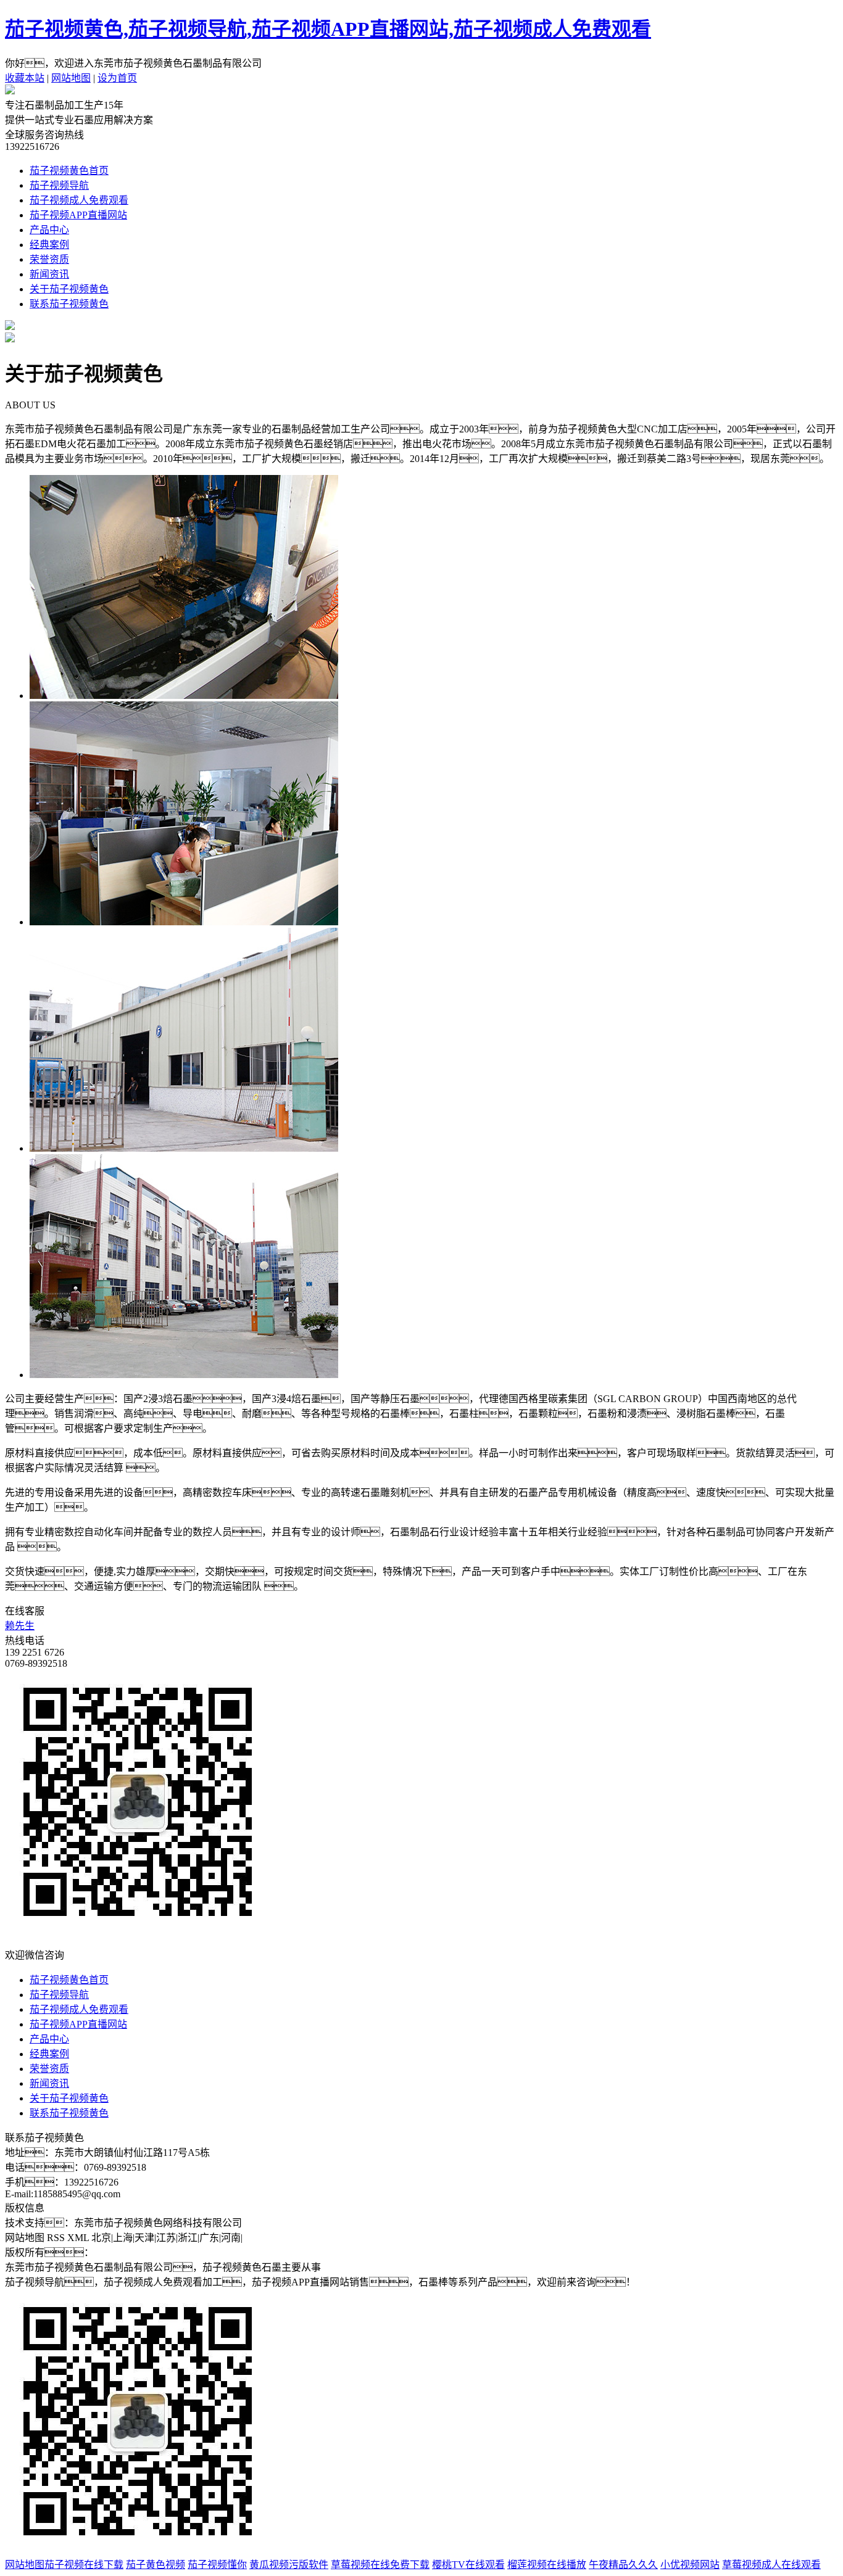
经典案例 (49, 245)
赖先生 (20, 1626)
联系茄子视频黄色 (69, 304)
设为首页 (117, 78)
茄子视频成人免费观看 (79, 200)
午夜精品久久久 (623, 2565)
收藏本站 (25, 78)
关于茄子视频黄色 (69, 289)
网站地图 (71, 78)
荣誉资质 (49, 259)
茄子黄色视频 (156, 2565)
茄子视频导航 (59, 185)
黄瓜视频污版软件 (289, 2565)
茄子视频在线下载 (84, 2565)
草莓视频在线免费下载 (380, 2565)
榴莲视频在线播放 (547, 2565)
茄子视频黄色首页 (69, 171)
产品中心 (49, 230)
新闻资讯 (49, 274)
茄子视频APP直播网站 (78, 215)
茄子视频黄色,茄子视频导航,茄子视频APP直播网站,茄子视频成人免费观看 (328, 29)
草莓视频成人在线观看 (771, 2565)
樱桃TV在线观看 (468, 2565)
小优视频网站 (690, 2565)
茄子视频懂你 (217, 2565)
